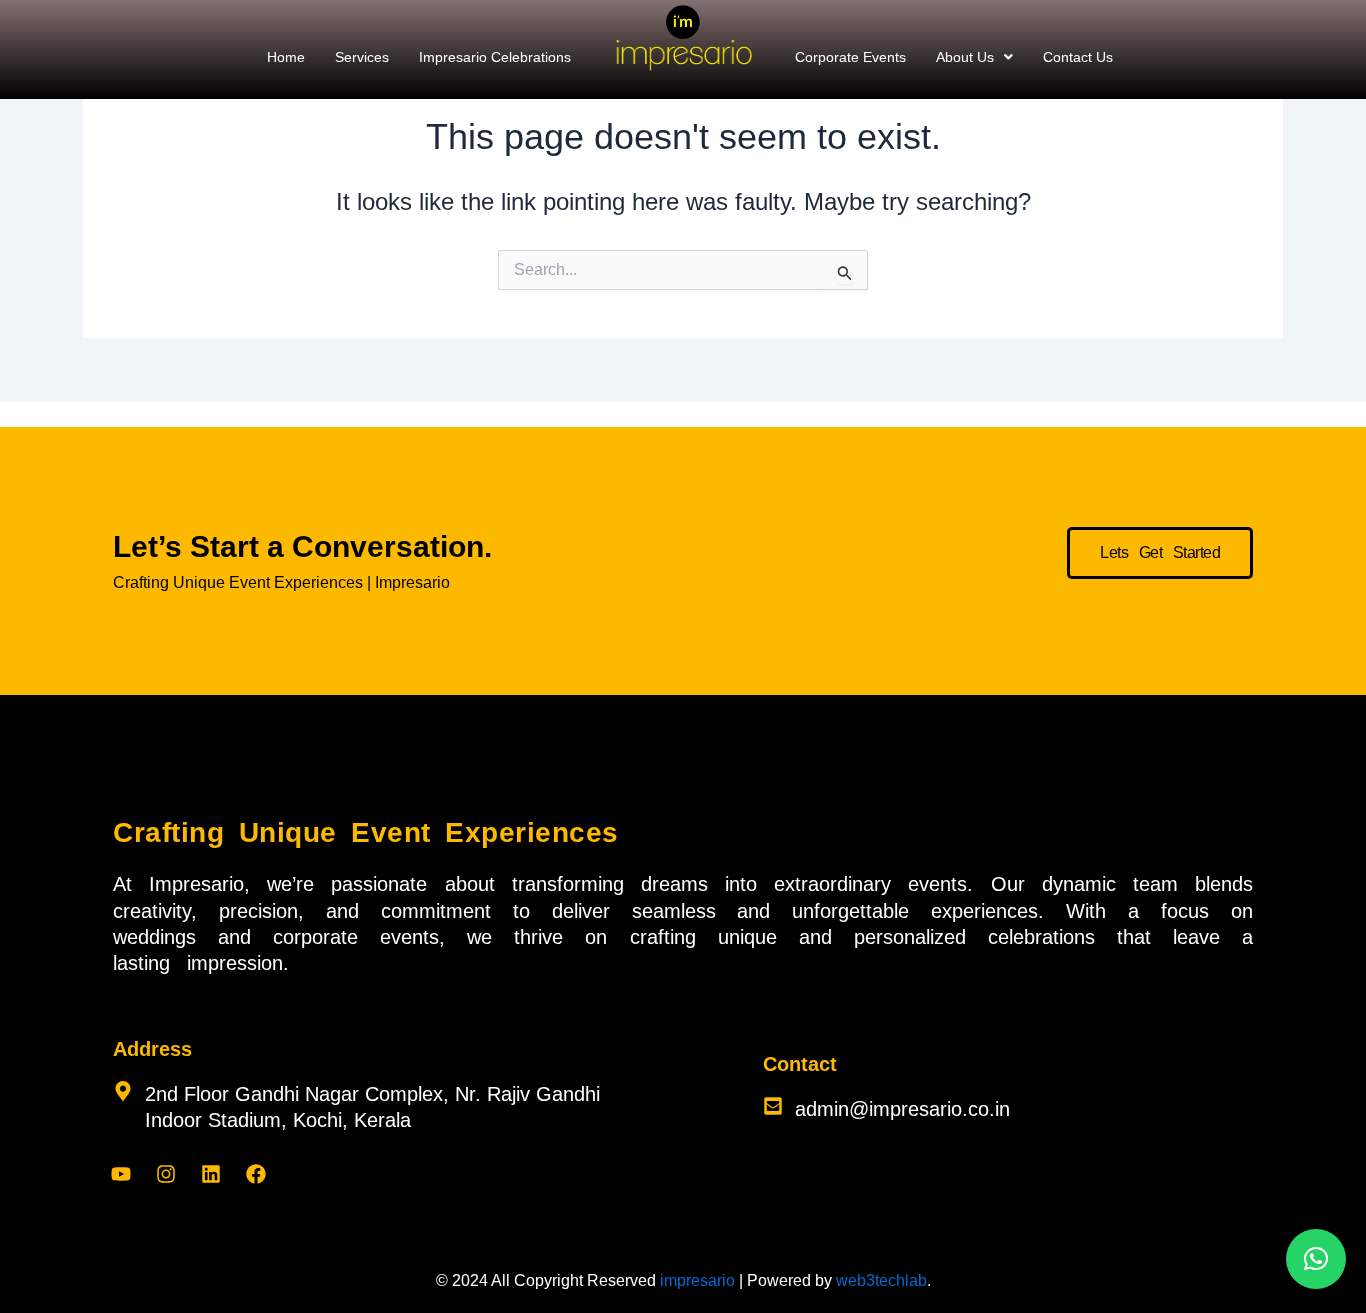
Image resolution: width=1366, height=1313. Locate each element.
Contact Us (1078, 57)
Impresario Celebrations (495, 57)
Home (286, 57)
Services (362, 57)
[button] (974, 57)
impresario (697, 1280)
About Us (965, 57)
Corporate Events (850, 57)
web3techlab (881, 1280)
